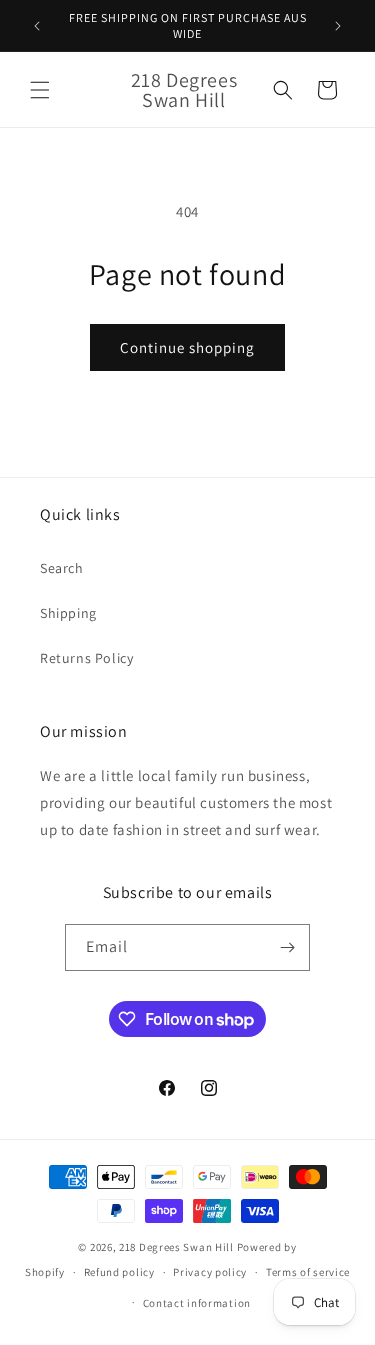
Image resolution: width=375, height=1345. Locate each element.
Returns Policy (86, 658)
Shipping (68, 613)
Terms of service (308, 1272)
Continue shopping (187, 347)
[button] (40, 90)
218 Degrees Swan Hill (176, 1247)
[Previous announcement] (37, 26)
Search (62, 568)
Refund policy (119, 1272)
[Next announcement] (338, 26)
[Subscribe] (287, 947)
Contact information (197, 1303)
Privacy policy (210, 1272)
